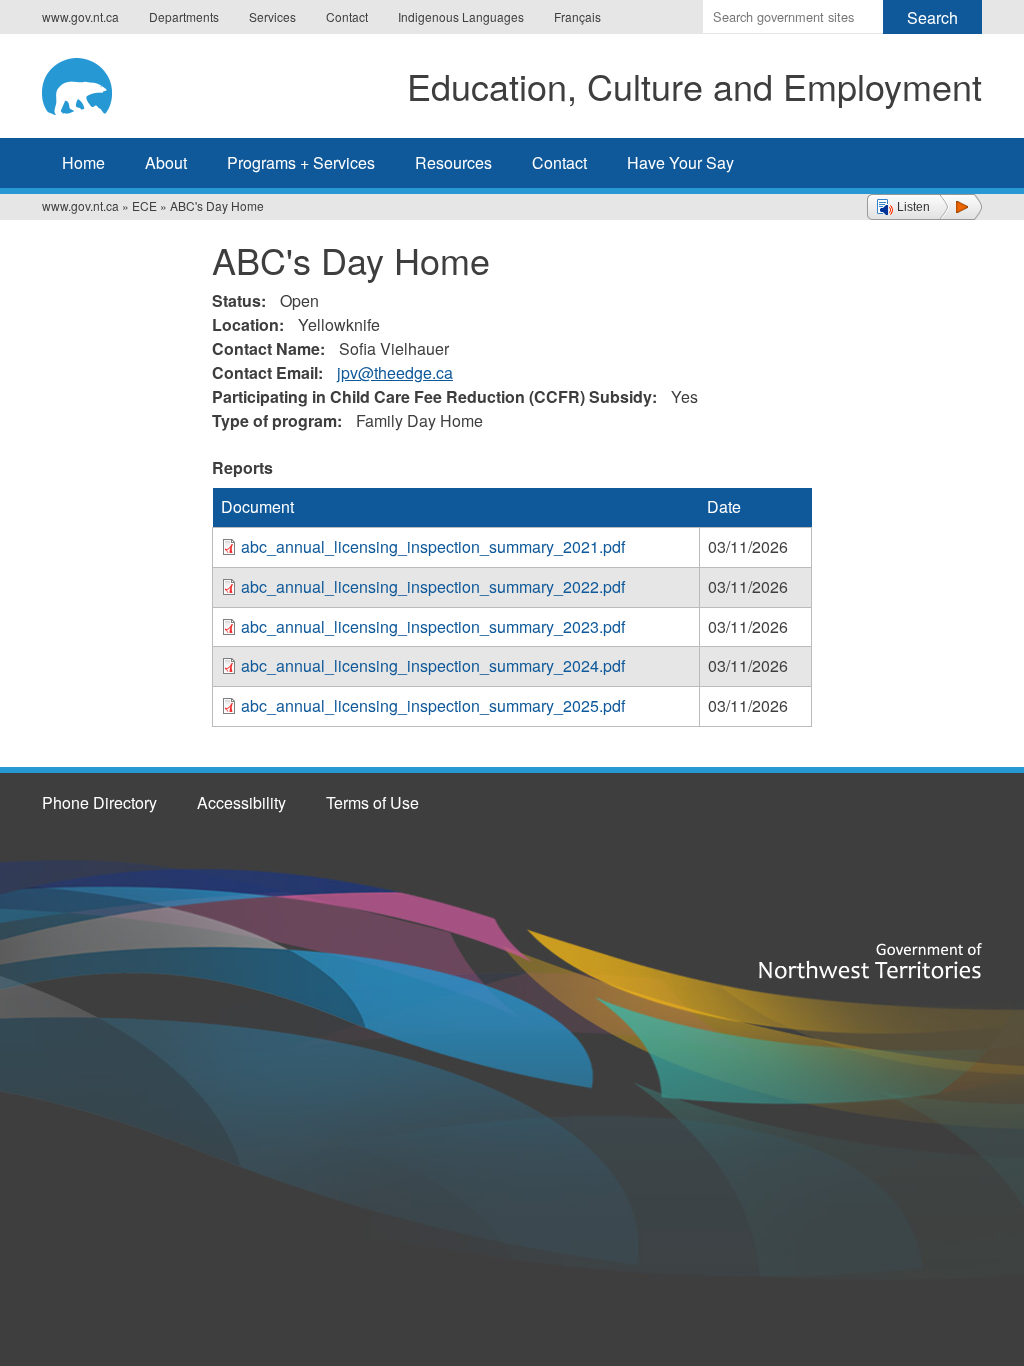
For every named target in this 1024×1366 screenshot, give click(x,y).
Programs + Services (301, 162)
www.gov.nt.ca (80, 16)
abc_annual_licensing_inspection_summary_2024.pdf (433, 665)
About (166, 162)
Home (83, 162)
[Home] (93, 83)
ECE (144, 205)
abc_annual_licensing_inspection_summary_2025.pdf (433, 705)
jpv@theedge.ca (395, 372)
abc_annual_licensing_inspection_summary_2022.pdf (433, 586)
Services (272, 16)
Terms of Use (372, 802)
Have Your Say (680, 162)
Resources (453, 162)
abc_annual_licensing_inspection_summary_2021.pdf (433, 546)
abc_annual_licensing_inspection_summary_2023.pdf (433, 626)
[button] (924, 207)
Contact (347, 16)
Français (577, 16)
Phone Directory (99, 802)
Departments (184, 16)
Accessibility (241, 802)
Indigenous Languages (461, 16)
